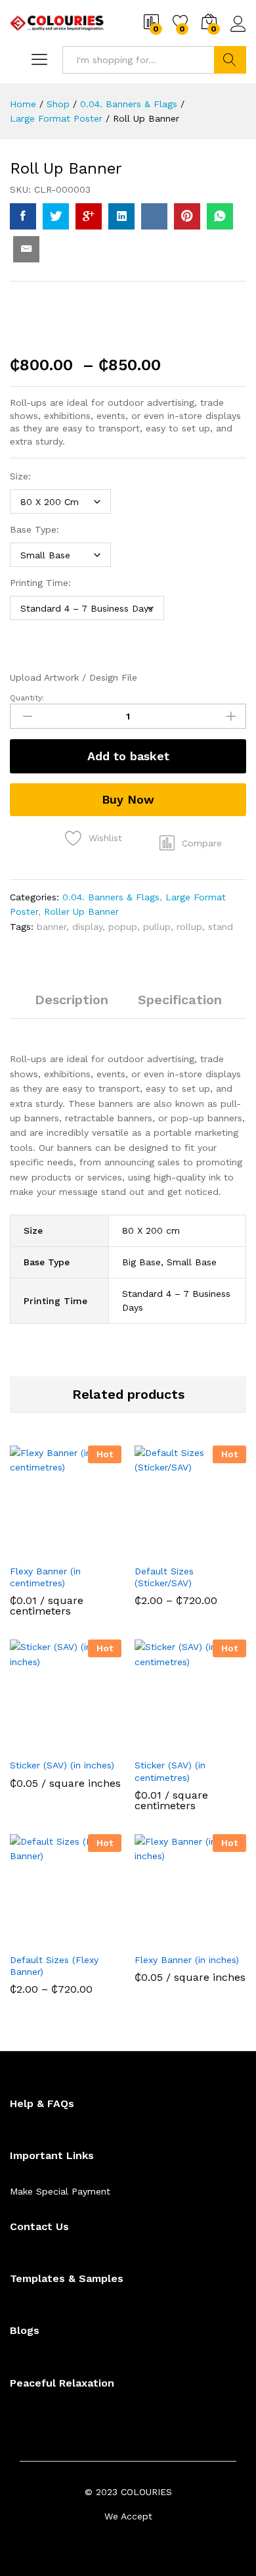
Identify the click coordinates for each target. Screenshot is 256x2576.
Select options (33, 1554)
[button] (191, 843)
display (87, 927)
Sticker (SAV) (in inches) (62, 1765)
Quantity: (27, 698)
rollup (189, 927)
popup (123, 927)
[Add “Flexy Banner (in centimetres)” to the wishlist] (94, 1549)
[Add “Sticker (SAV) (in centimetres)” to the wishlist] (219, 1743)
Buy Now (128, 799)
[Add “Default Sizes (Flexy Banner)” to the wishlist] (94, 1938)
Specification (180, 1000)
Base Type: (34, 529)
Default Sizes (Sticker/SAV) (164, 1577)
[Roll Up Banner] (23, 216)
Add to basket (128, 756)
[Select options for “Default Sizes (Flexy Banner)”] (33, 1938)
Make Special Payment (60, 2191)
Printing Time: (40, 583)
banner (52, 927)
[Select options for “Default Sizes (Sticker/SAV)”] (158, 1549)
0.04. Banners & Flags (111, 897)
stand (221, 927)
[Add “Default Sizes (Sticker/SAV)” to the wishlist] (219, 1549)
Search (230, 60)
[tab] (72, 1006)
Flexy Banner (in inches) (187, 1960)
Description (72, 1000)
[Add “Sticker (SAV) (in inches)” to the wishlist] (94, 1743)
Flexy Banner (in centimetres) (45, 1577)
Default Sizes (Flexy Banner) (54, 1966)
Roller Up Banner (81, 911)
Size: (20, 476)
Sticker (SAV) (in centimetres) (170, 1771)
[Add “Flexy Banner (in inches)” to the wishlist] (219, 1938)
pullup (157, 927)
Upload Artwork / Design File (74, 677)
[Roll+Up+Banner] (56, 216)
